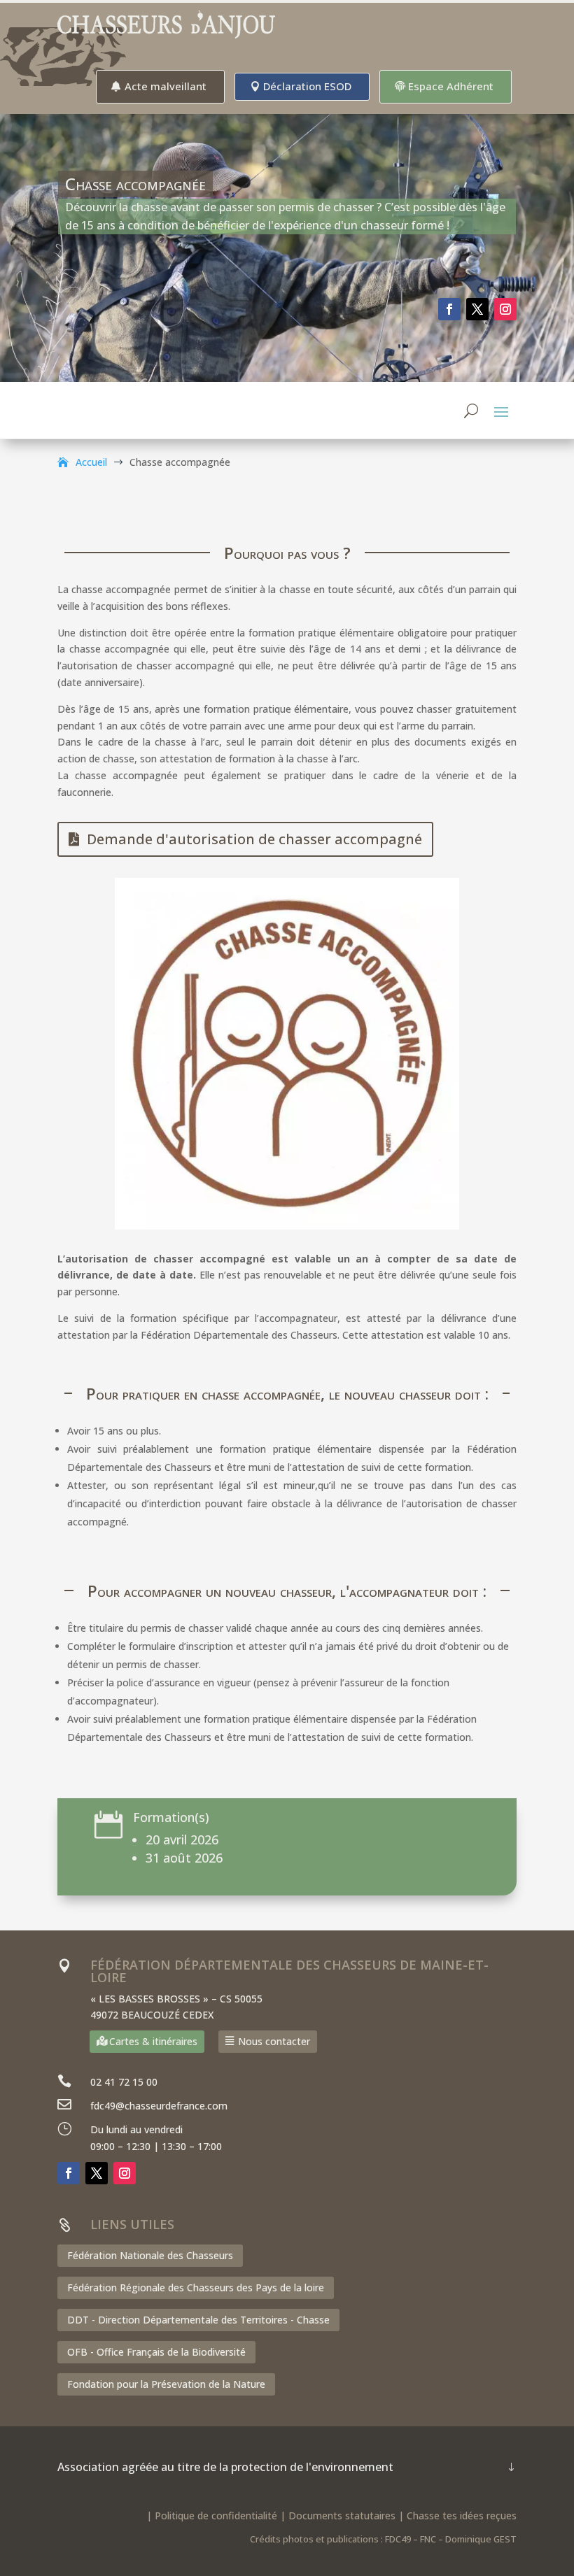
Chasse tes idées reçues (462, 2515)
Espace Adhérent (451, 86)
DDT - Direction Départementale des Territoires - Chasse (198, 2320)
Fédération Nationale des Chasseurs (150, 2255)
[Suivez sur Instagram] (505, 309)
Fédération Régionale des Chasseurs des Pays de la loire (196, 2287)
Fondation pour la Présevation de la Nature (166, 2384)
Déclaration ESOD (307, 86)
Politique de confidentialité (216, 2515)
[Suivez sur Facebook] (449, 309)
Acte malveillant (166, 86)
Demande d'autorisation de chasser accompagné (254, 839)
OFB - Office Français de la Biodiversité (156, 2352)
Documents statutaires (342, 2515)
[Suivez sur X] (477, 309)
